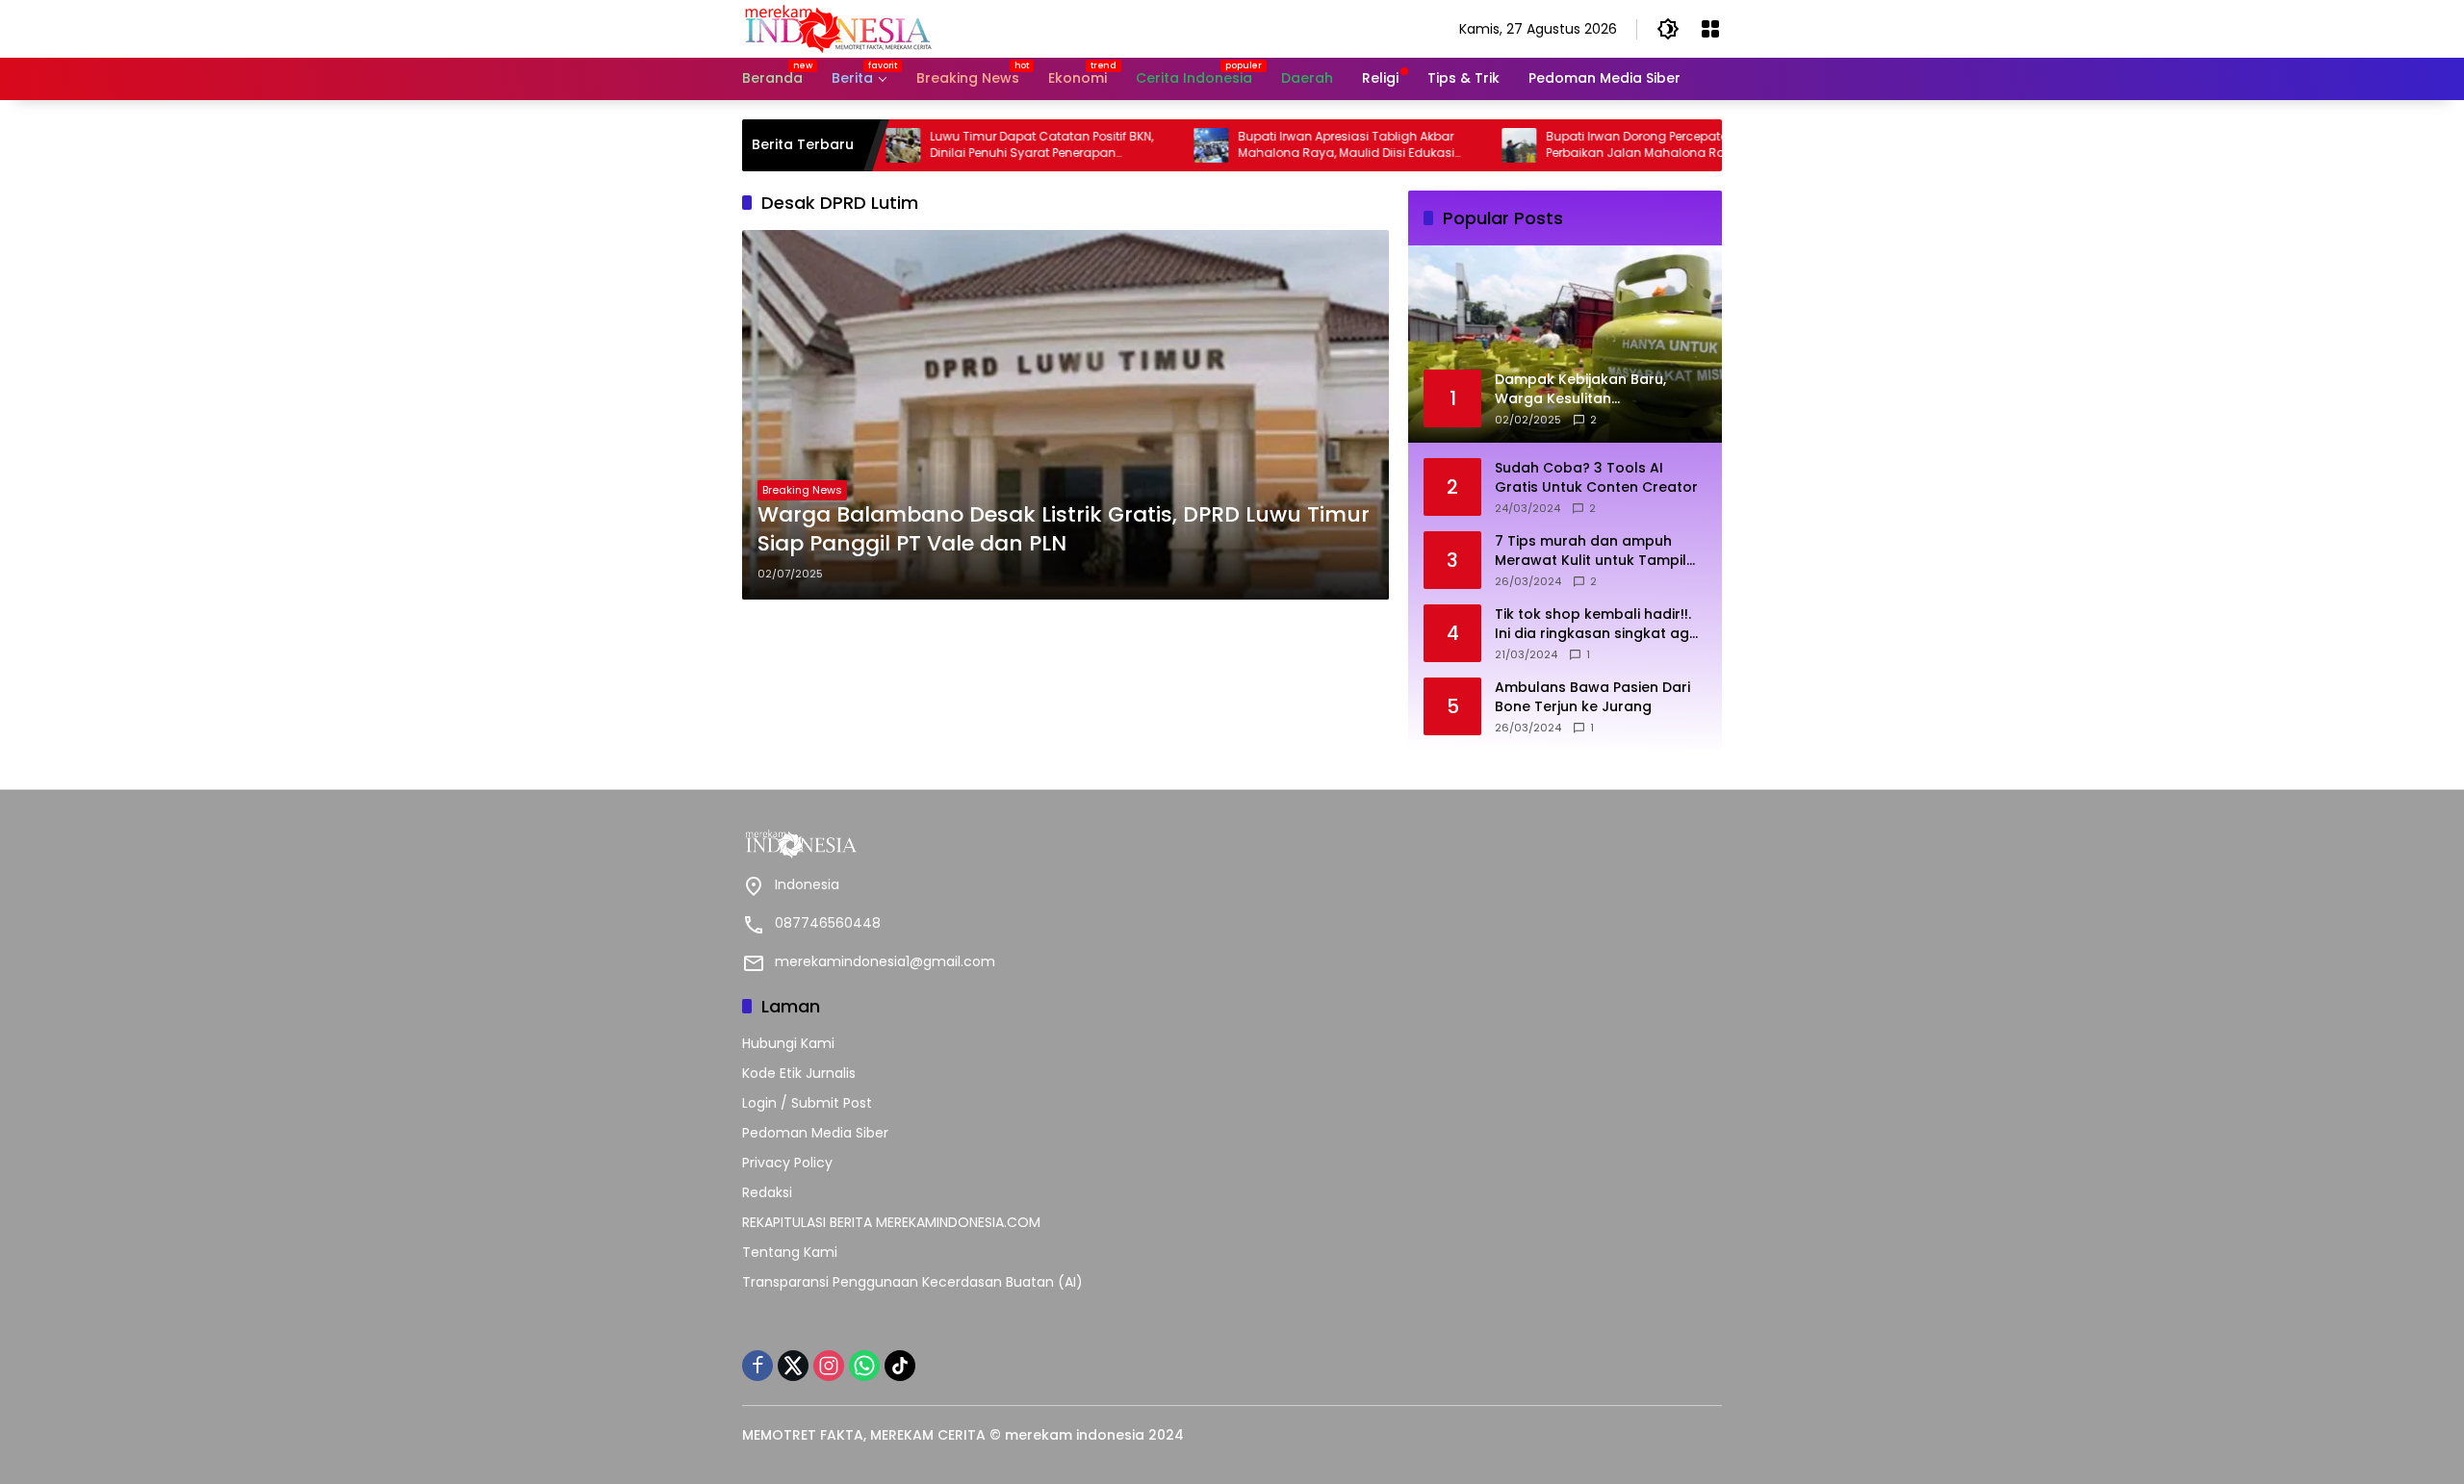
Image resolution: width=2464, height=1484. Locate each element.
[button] (1668, 29)
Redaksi (767, 1192)
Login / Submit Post (807, 1103)
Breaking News (802, 490)
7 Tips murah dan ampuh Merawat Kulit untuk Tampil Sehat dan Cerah (1591, 551)
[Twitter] (793, 1366)
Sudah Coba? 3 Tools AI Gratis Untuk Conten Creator (1596, 478)
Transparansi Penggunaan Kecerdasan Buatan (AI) (912, 1282)
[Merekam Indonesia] (838, 28)
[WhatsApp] (864, 1366)
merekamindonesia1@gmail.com (885, 961)
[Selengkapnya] (982, 844)
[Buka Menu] (1710, 29)
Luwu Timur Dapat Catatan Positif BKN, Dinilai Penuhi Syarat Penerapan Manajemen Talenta (985, 145)
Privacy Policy (787, 1163)
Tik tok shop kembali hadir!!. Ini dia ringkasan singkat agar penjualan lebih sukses (1600, 624)
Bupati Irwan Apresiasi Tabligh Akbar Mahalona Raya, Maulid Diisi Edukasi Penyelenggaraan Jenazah (1289, 145)
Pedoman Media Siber (815, 1133)
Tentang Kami (790, 1252)
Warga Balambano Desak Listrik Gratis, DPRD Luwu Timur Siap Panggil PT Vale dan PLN (1064, 530)
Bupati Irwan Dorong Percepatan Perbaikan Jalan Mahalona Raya (1586, 145)
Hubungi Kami (788, 1043)
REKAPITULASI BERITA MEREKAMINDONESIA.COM (891, 1222)
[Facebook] (757, 1366)
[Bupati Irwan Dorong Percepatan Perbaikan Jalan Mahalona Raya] (1462, 145)
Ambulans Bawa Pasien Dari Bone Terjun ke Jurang (1592, 697)
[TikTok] (900, 1366)
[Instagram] (829, 1366)
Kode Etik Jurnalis (799, 1073)
